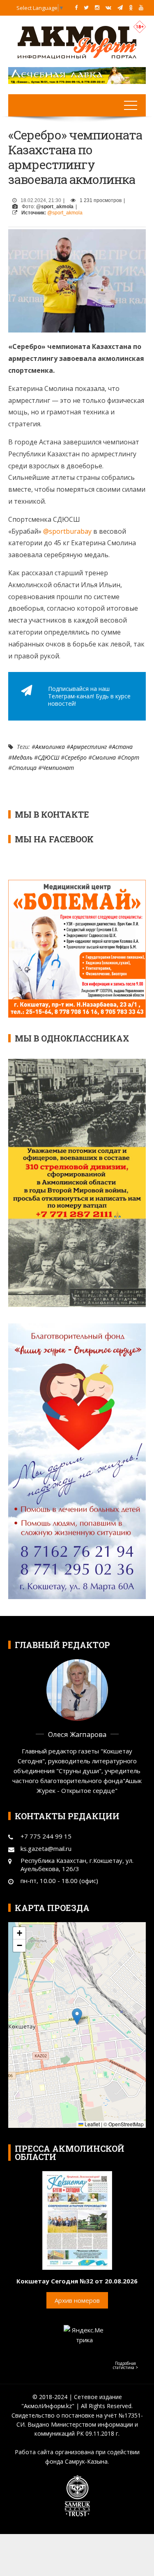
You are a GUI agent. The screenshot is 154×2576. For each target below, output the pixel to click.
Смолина (104, 757)
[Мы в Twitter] (86, 7)
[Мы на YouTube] (141, 7)
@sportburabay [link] (67, 531)
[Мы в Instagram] (97, 7)
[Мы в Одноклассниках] (131, 7)
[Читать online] (77, 2220)
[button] (77, 2017)
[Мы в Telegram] (120, 7)
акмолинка (50, 747)
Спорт (130, 757)
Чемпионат (58, 768)
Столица (24, 768)
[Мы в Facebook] (76, 7)
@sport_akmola (65, 213)
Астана (122, 747)
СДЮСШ (48, 757)
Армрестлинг (88, 747)
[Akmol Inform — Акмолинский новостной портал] (77, 42)
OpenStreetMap (126, 2124)
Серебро (76, 757)
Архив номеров (77, 2300)
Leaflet (92, 2124)
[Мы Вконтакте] (108, 7)
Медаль (22, 757)
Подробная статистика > (125, 2365)
